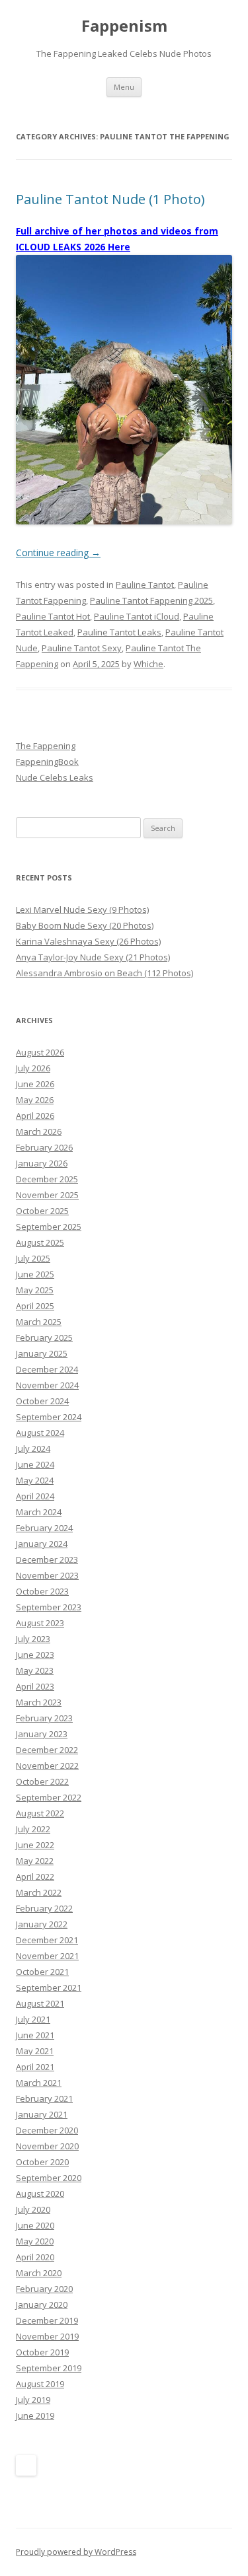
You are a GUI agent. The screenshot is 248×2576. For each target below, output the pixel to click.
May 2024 (35, 1480)
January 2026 (42, 1163)
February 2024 (44, 1528)
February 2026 (44, 1147)
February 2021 (44, 2098)
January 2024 (42, 1544)
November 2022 (47, 1766)
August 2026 (40, 1052)
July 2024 (33, 1449)
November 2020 (47, 2146)
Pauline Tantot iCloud (137, 616)
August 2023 (40, 1623)
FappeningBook (47, 762)
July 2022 (33, 1829)
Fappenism (124, 26)
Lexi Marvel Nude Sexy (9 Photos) (82, 910)
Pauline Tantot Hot (53, 616)
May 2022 (35, 1861)
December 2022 (47, 1750)
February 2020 (44, 2289)
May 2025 (35, 1290)
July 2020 (33, 2209)
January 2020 (42, 2305)
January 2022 (42, 1924)
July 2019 (33, 2400)
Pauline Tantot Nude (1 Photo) (110, 199)
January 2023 (42, 1734)
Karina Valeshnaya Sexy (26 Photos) (88, 941)
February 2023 (44, 1718)
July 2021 (33, 2019)
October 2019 (42, 2352)
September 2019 (49, 2368)
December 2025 (47, 1179)
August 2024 (40, 1433)
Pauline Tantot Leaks (119, 632)
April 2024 (35, 1496)
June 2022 (35, 1845)
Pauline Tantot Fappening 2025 (151, 600)
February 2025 (44, 1338)
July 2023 (33, 1639)
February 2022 (44, 1908)
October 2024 (42, 1401)
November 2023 (47, 1575)
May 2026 (35, 1100)
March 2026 (39, 1131)
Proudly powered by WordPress (76, 2552)
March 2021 (39, 2083)
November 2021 (47, 1956)
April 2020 (35, 2257)
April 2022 (35, 1877)
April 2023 (35, 1686)
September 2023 (49, 1607)
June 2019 (35, 2415)
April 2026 (35, 1116)
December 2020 (47, 2130)
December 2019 (47, 2320)
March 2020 (39, 2273)
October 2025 (42, 1211)
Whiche (148, 664)
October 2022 (42, 1781)
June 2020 (35, 2225)
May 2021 (35, 2051)
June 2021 (35, 2035)
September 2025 (49, 1227)
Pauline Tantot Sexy (82, 648)
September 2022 (49, 1797)
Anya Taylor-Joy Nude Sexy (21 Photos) (93, 957)
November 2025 (47, 1195)
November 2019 (47, 2336)
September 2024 (49, 1417)
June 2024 (35, 1464)
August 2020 (40, 2194)
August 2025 (40, 1242)
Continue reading (58, 553)
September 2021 (49, 1987)
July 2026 (33, 1068)
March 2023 (39, 1702)
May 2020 (35, 2241)
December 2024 (47, 1369)
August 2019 (40, 2384)
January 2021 (42, 2114)
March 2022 (39, 1892)
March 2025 (39, 1322)
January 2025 (42, 1353)
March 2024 (39, 1512)
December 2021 (47, 1940)
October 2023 (42, 1591)
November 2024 (47, 1385)
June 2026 (35, 1084)
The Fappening (46, 746)
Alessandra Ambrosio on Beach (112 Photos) (104, 973)
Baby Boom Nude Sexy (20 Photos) (85, 925)
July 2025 (33, 1258)
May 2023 (35, 1670)
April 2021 (35, 2067)
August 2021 (40, 2003)
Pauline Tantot (145, 585)
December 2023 (47, 1559)
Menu (124, 87)
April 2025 (35, 1306)
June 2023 (35, 1655)
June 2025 (35, 1274)
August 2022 (40, 1813)
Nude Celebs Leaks (55, 777)
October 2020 (42, 2162)
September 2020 (49, 2178)
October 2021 (42, 1972)
